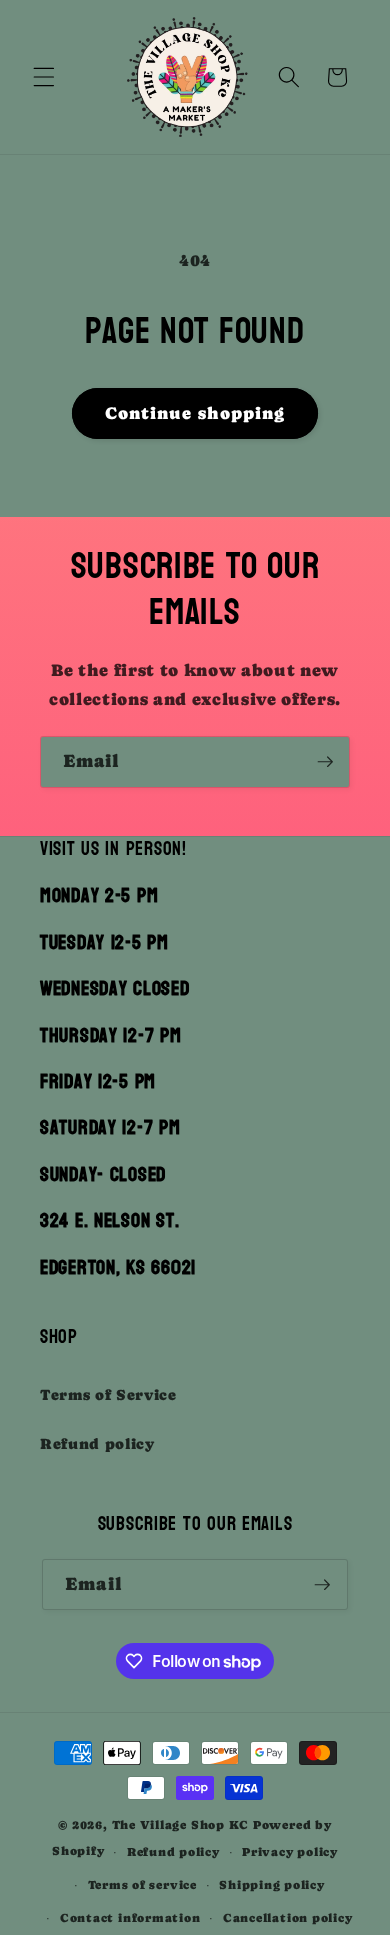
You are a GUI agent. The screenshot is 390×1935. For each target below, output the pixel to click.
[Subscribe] (325, 762)
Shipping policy (272, 1885)
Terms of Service (108, 1395)
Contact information (130, 1918)
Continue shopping (195, 413)
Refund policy (97, 1444)
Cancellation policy (288, 1918)
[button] (44, 77)
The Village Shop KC (181, 1825)
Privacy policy (290, 1852)
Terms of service (142, 1885)
